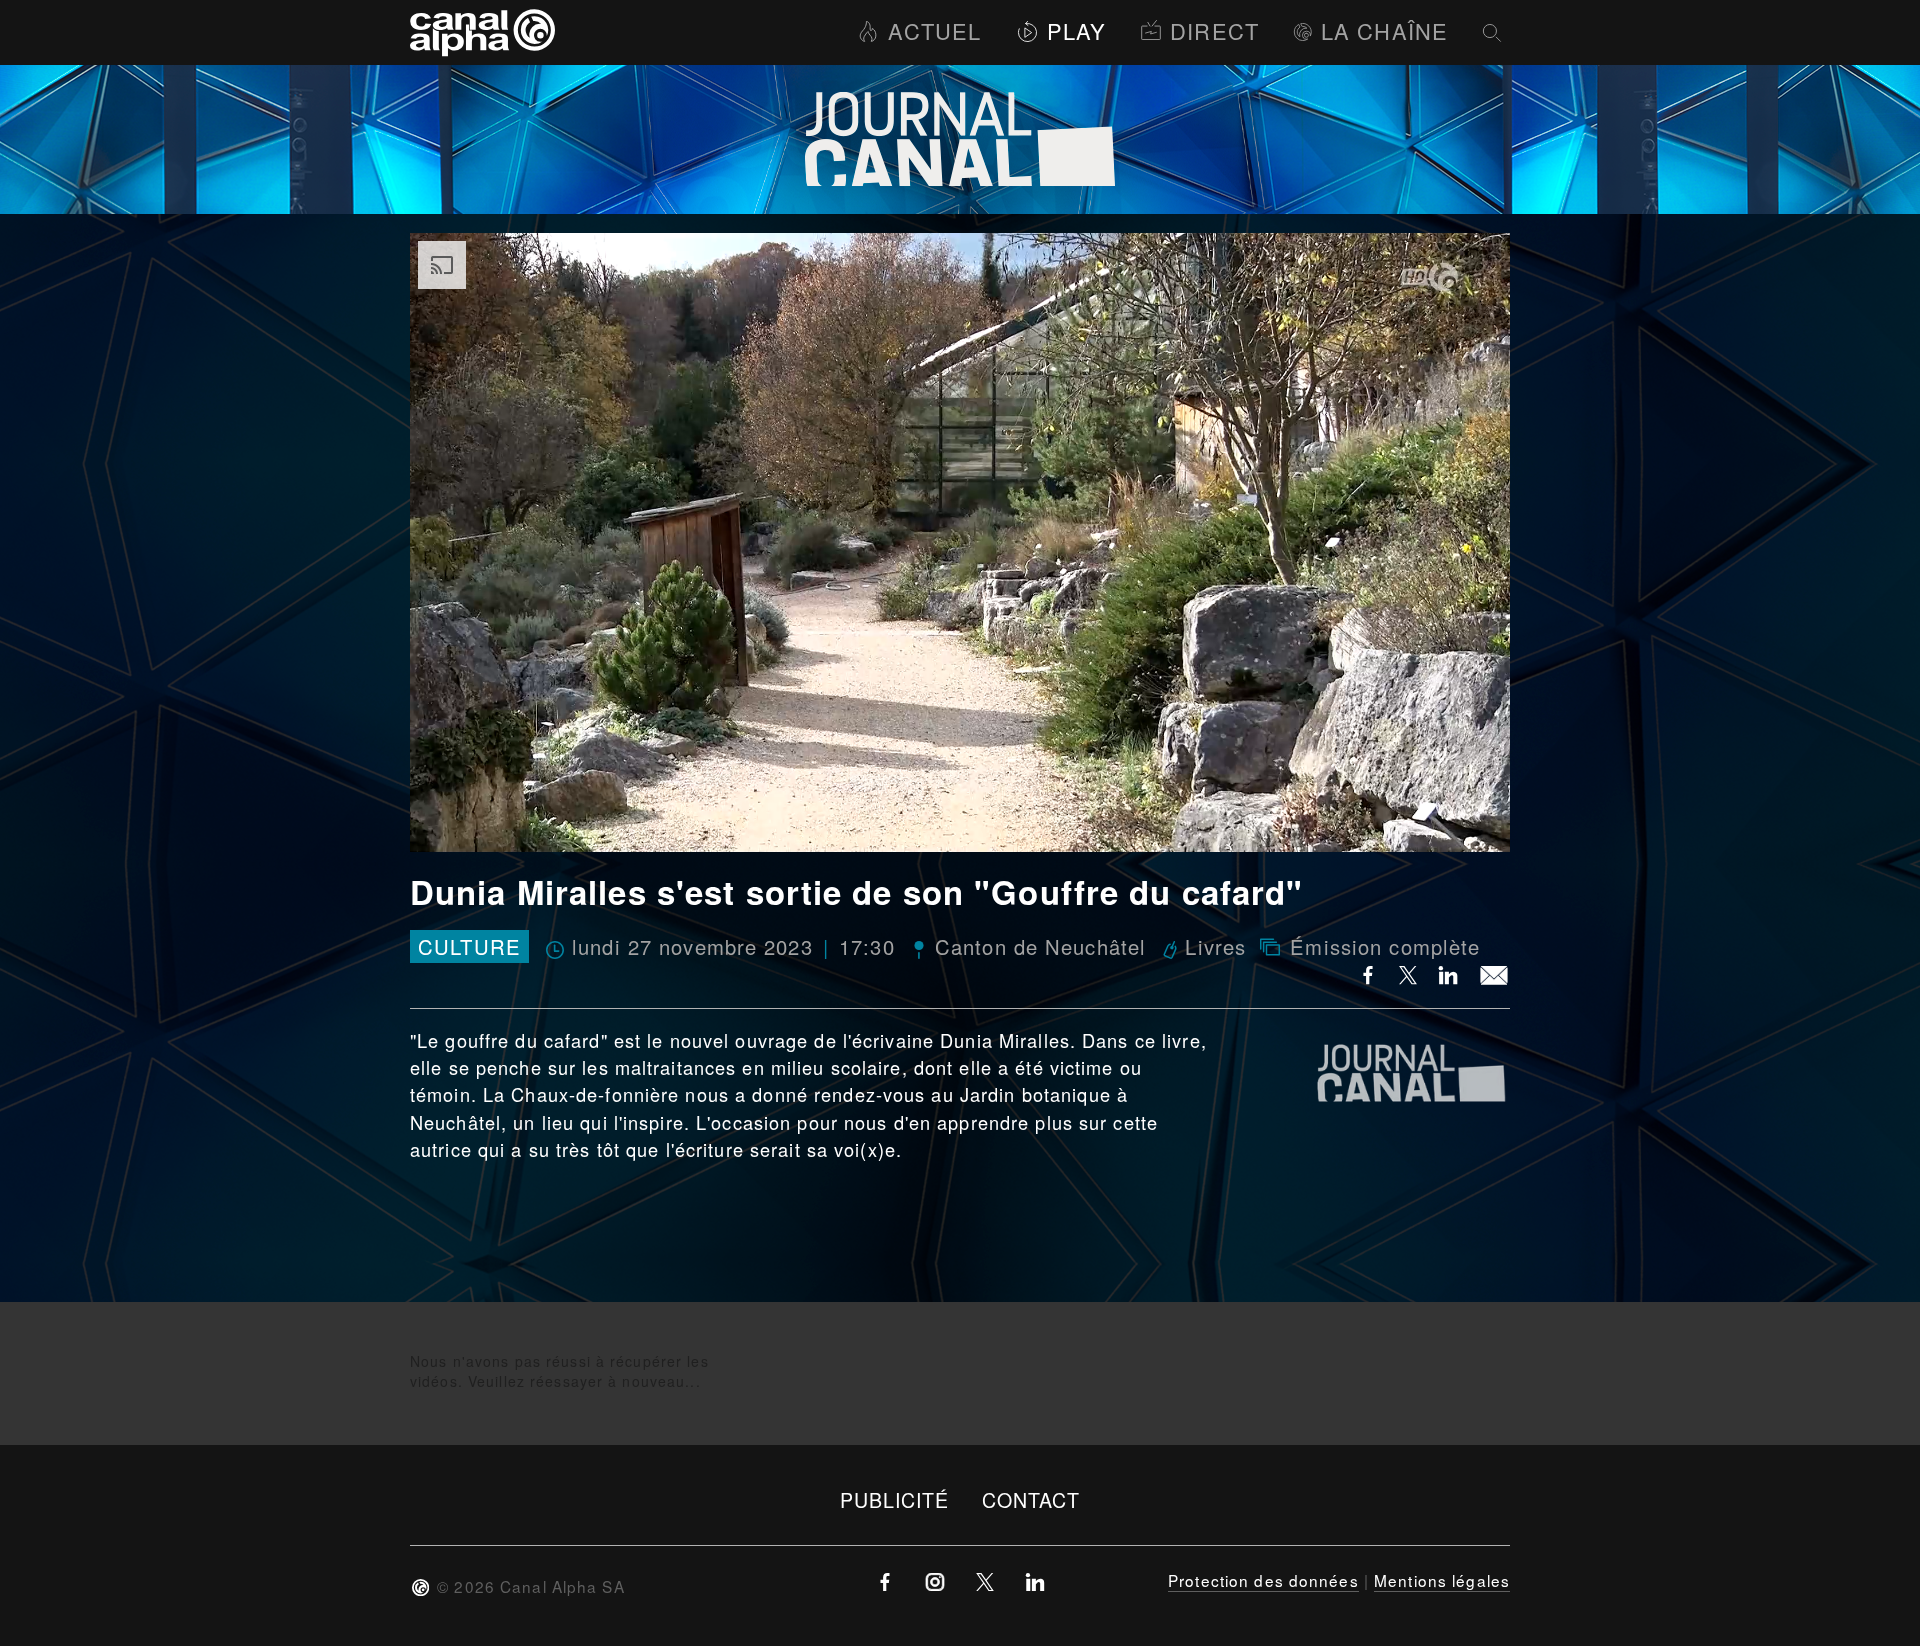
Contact (1031, 1499)
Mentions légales (1442, 1580)
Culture (469, 946)
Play (1076, 30)
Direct (1214, 30)
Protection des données (1263, 1580)
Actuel (934, 30)
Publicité (895, 1499)
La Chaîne (1384, 30)
